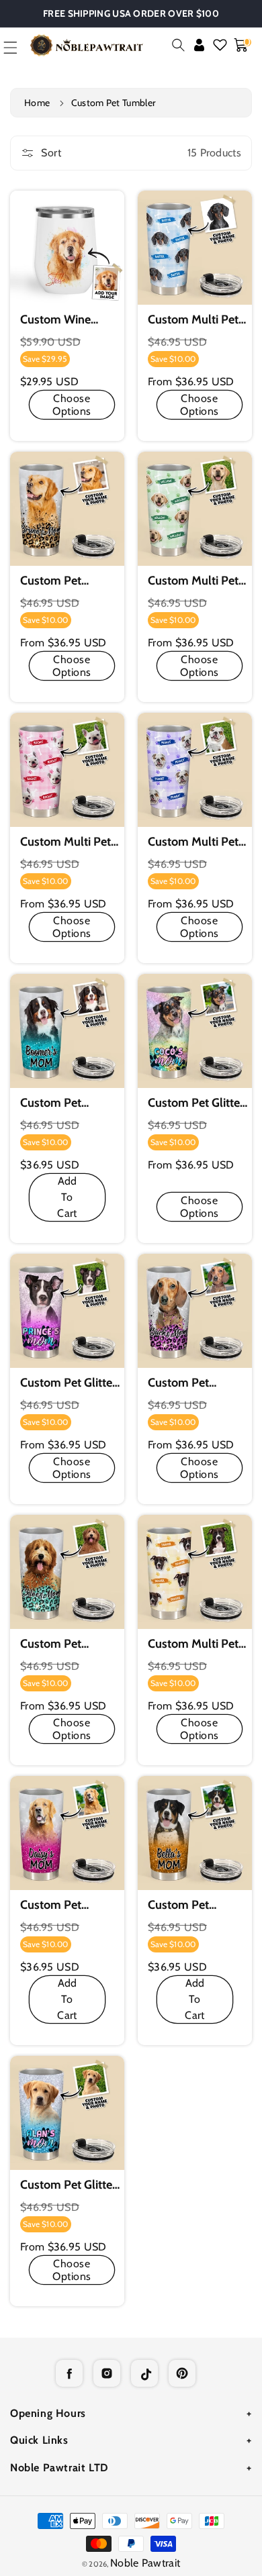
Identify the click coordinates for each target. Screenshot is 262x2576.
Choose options (72, 405)
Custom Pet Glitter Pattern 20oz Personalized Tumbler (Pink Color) (57, 1905)
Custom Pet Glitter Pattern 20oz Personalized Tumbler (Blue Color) (57, 1103)
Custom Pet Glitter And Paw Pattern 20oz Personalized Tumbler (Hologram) (197, 1103)
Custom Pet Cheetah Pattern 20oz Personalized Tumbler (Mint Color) (69, 1644)
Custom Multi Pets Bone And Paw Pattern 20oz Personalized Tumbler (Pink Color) (68, 842)
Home (37, 103)
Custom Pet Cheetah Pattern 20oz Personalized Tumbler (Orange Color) (69, 581)
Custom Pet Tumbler (113, 103)
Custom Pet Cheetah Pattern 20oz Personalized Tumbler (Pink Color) (197, 1383)
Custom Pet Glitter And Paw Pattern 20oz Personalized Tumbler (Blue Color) (69, 2185)
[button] (178, 45)
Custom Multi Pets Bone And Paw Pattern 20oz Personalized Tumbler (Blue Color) (196, 320)
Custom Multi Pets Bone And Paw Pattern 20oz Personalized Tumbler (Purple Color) (196, 842)
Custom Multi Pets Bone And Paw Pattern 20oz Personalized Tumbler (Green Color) (196, 581)
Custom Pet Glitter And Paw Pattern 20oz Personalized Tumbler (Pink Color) (69, 1383)
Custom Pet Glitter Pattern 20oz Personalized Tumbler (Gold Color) (185, 1905)
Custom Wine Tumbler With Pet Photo (66, 320)
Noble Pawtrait (145, 2563)
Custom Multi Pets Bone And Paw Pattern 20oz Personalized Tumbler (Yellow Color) (196, 1644)
